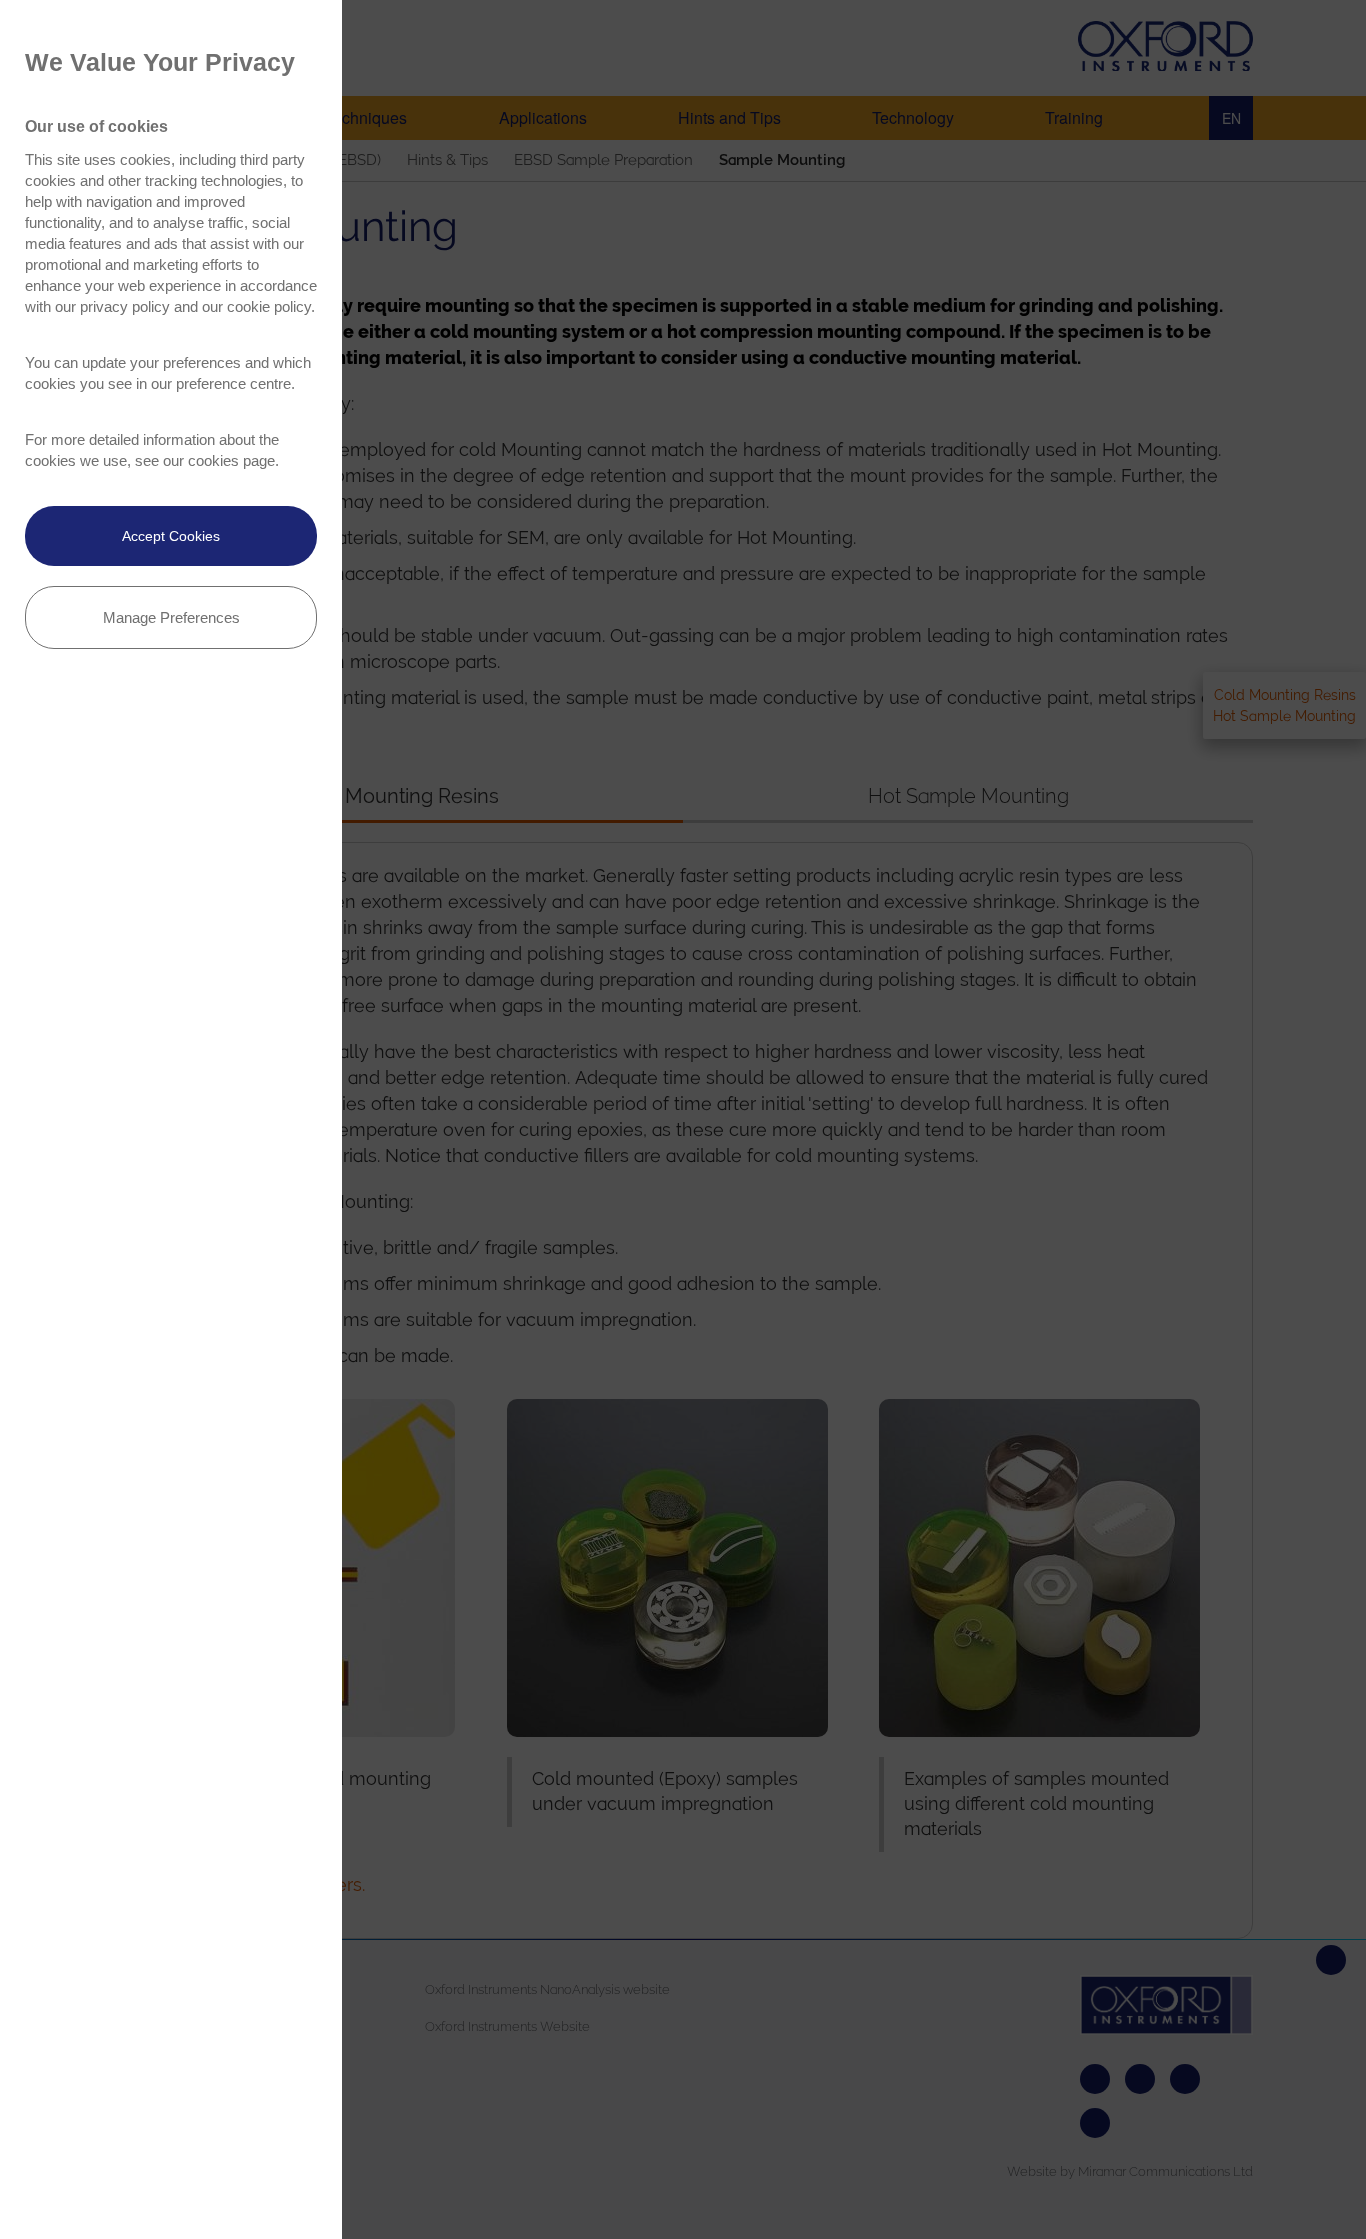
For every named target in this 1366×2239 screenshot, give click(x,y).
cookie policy (269, 306)
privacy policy (125, 306)
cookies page (231, 460)
